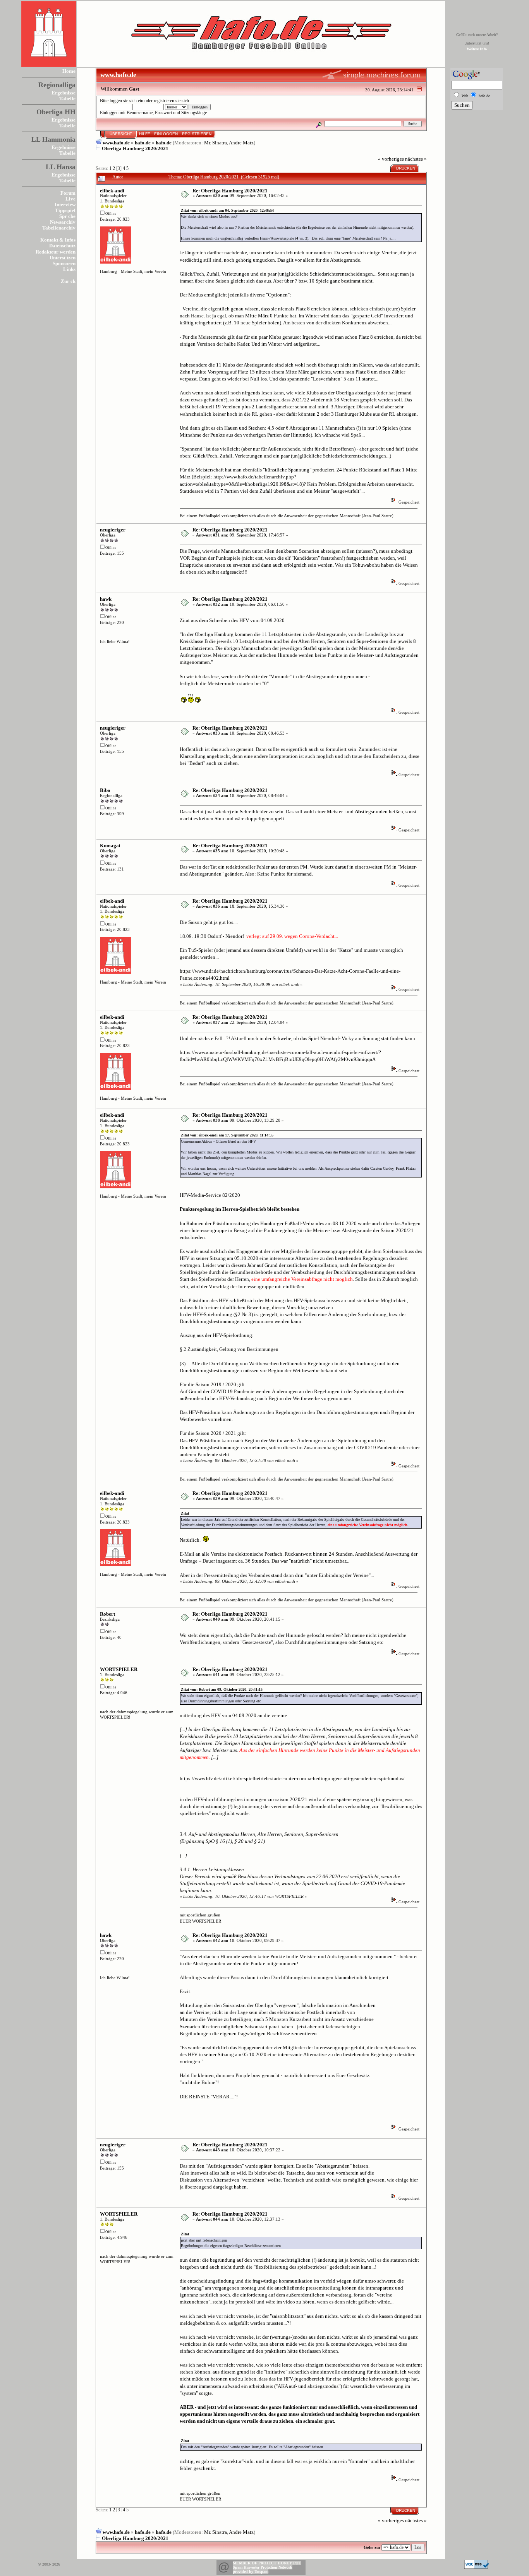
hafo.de (143, 143)
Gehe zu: (372, 2547)
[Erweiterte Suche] (319, 124)
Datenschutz (62, 246)
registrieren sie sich (171, 101)
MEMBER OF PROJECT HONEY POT (267, 2563)
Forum (68, 193)
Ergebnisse (64, 93)
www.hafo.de (116, 143)
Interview (65, 205)
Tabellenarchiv (59, 228)
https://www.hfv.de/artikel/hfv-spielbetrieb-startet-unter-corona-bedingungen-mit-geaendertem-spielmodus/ (292, 1778)
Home (69, 71)
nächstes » (416, 159)
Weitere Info (477, 49)
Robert (107, 1614)
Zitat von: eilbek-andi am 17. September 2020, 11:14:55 (227, 1135)
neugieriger (113, 530)
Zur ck (68, 281)
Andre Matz (241, 143)
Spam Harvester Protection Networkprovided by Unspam (263, 2569)
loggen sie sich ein (126, 101)
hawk (106, 599)
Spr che (67, 216)
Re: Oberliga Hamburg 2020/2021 (230, 191)
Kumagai (110, 846)
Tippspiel (65, 210)
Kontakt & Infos (58, 240)
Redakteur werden (56, 252)
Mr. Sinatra (216, 143)
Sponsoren (64, 263)
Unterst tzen (63, 258)
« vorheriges (391, 159)
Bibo (105, 790)
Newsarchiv (63, 222)
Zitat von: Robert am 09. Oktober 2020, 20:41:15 (222, 1689)
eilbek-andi (112, 191)
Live (70, 199)
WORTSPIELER (119, 1669)
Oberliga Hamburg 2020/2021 (135, 148)
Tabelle (67, 99)
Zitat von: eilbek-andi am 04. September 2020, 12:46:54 (227, 210)
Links (69, 269)
